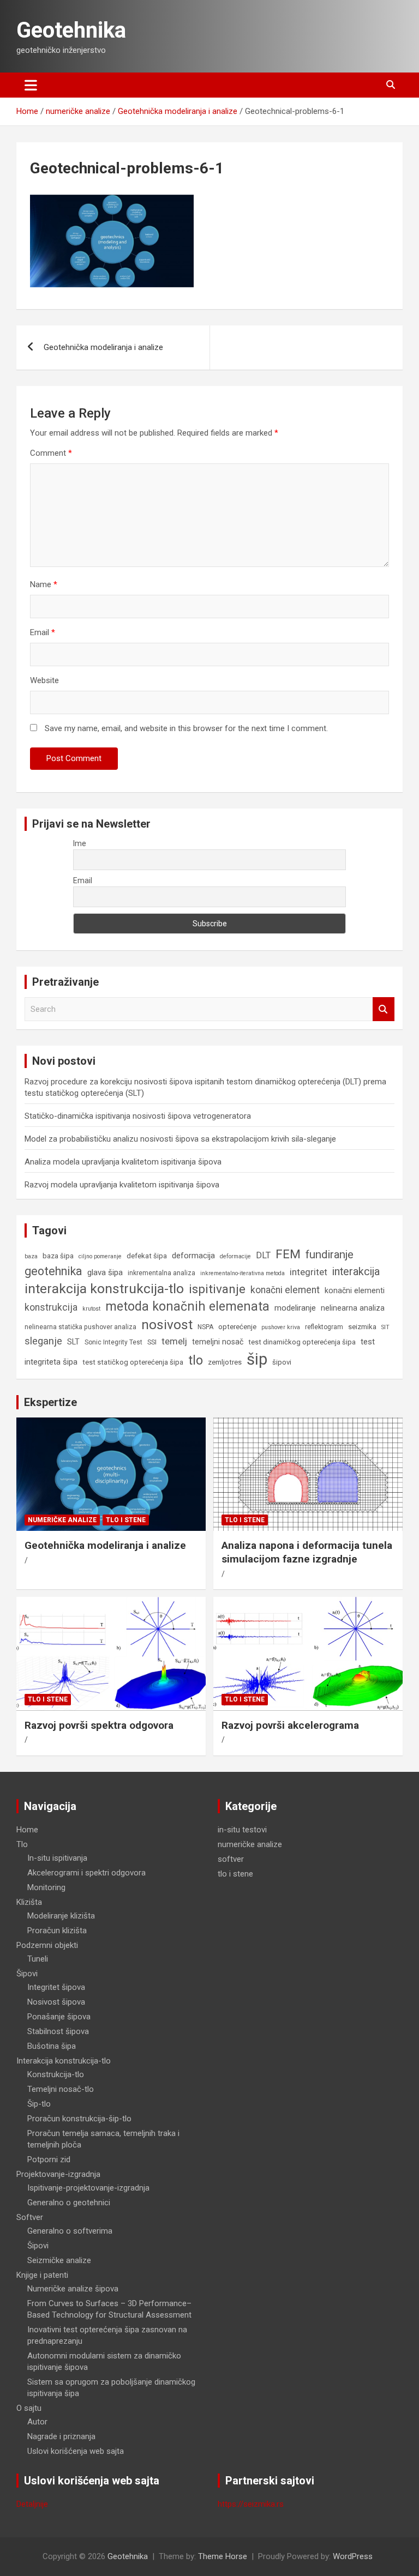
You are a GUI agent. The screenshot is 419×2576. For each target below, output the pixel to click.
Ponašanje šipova (59, 2017)
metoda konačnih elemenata (187, 1307)
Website (44, 680)
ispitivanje (217, 1289)
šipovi (282, 1362)
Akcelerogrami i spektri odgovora (86, 1873)
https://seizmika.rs (251, 2504)
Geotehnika (71, 30)
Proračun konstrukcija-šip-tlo (79, 2119)
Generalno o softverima (70, 2231)
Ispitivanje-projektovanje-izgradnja (88, 2188)
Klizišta (29, 1902)
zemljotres (225, 1362)
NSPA (205, 1327)
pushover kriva (281, 1327)
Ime (80, 843)
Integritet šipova (56, 1987)
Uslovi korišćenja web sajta (76, 2451)
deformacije (235, 1256)
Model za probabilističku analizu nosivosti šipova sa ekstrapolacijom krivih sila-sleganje (180, 1139)
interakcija (356, 1272)
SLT (73, 1342)
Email (43, 632)
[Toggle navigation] (31, 85)
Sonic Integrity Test (113, 1342)
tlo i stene (126, 1520)
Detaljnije (32, 2504)
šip (257, 1359)
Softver (30, 2217)
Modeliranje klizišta (61, 1916)
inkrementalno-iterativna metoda (243, 1273)
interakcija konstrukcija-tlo (104, 1289)
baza (31, 1256)
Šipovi (27, 1974)
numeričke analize (62, 1520)
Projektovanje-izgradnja (58, 2174)
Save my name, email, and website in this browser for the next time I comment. (186, 728)
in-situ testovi (242, 1830)
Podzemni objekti (47, 1945)
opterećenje (237, 1327)
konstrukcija (51, 1307)
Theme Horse (223, 2556)
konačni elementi (355, 1290)
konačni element (285, 1290)
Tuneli (38, 1959)
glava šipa (105, 1272)
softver (231, 1859)
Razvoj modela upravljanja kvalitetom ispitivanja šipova (122, 1185)
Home (27, 1830)
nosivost (167, 1325)
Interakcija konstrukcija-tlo (64, 2061)
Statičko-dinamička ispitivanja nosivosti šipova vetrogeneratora (138, 1116)
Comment (51, 453)
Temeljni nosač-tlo (61, 2089)
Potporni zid (49, 2159)
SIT (385, 1327)
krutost (91, 1309)
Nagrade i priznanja (61, 2436)
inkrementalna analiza (161, 1273)
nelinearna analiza (353, 1308)
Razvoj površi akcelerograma (290, 1725)
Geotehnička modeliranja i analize (103, 347)
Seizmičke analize (59, 2260)
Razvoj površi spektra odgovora (99, 1725)
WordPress (353, 2556)
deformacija (193, 1256)
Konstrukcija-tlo (56, 2074)
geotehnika (53, 1271)
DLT (263, 1255)
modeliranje (295, 1308)
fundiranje (330, 1254)
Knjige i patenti (42, 2275)
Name (44, 584)
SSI (152, 1342)
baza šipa (58, 1256)
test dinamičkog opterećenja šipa (302, 1342)
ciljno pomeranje (100, 1256)
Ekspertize (50, 1402)
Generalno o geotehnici (69, 2203)
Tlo (22, 1844)
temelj (174, 1341)
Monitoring (46, 1887)
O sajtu (29, 2408)
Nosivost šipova (56, 2002)
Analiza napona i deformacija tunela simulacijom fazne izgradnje (307, 1552)
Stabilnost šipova (58, 2031)
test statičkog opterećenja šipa (133, 1362)
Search (384, 1009)
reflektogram (324, 1327)
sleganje (43, 1341)
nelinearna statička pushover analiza (80, 1327)
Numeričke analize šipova (73, 2289)
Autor (37, 2422)
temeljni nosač (218, 1342)
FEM (288, 1254)
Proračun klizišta (57, 1931)
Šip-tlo (39, 2104)
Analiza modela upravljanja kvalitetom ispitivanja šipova (123, 1162)
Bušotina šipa (52, 2046)
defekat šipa (147, 1256)
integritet (309, 1272)
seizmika (362, 1327)
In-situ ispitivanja (57, 1858)
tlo (196, 1360)
